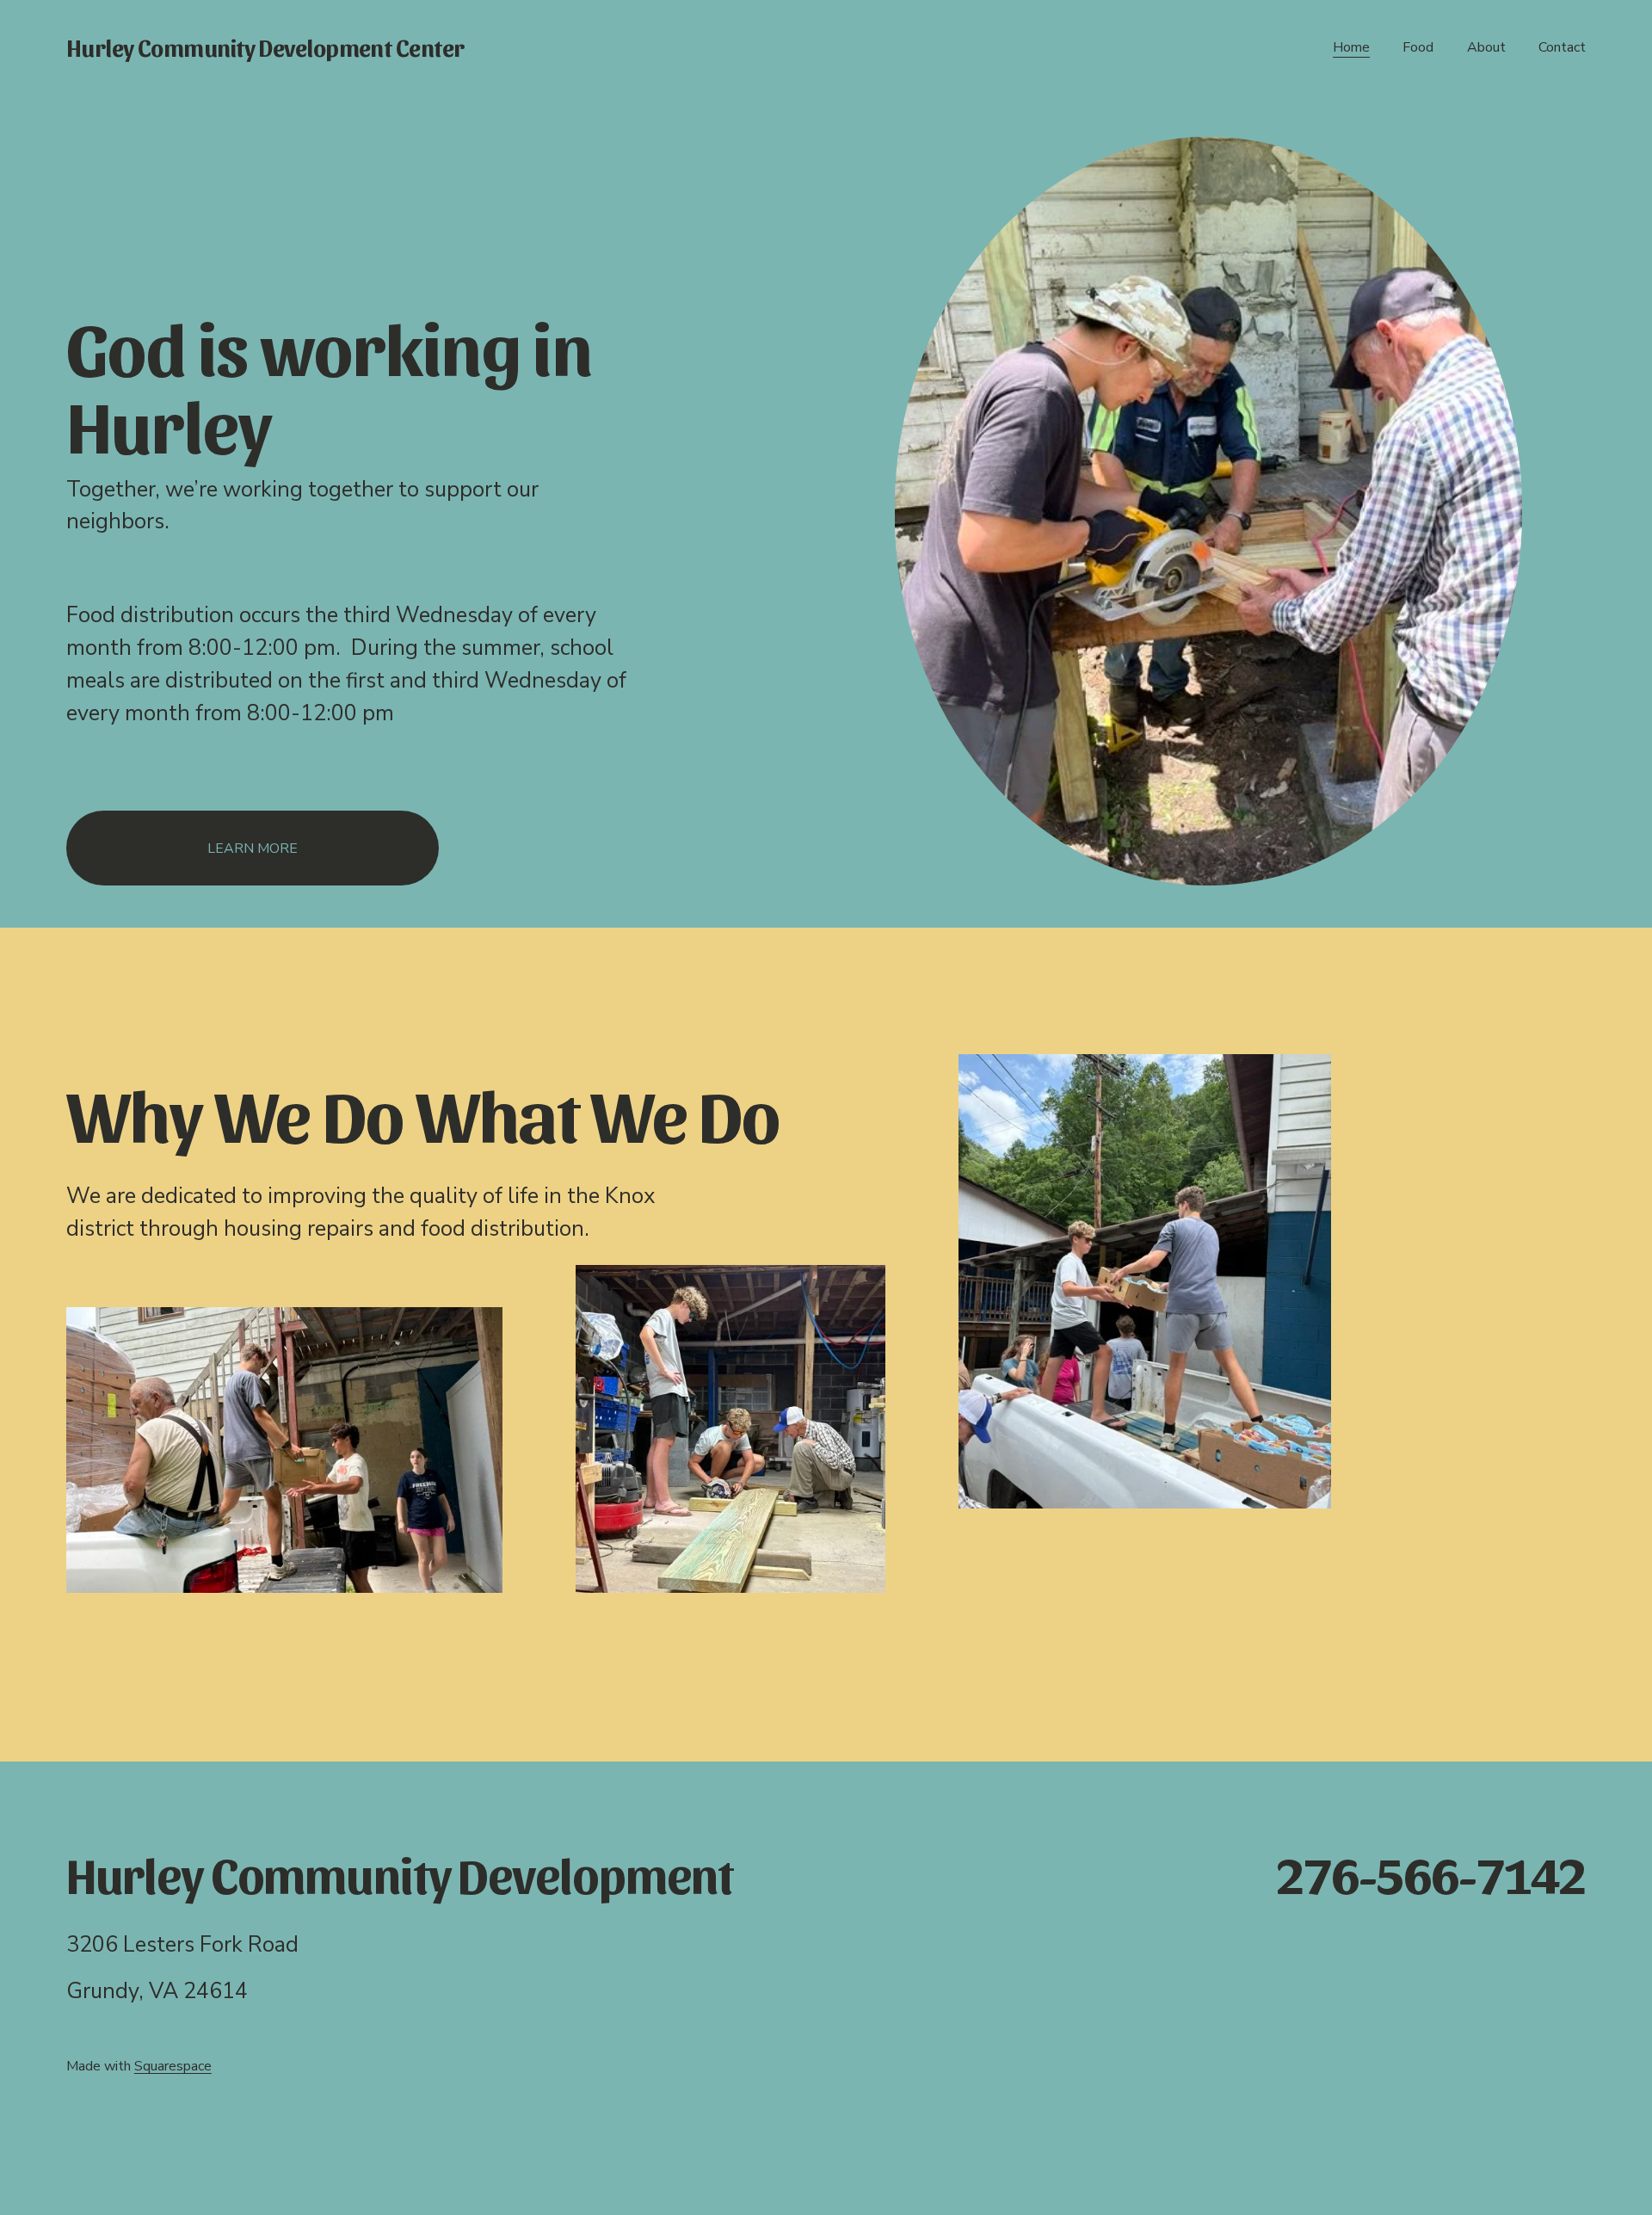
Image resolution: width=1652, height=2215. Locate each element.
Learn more (253, 848)
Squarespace (173, 2066)
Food (1418, 47)
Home (1351, 47)
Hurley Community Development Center (265, 47)
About (1486, 47)
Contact (1562, 47)
